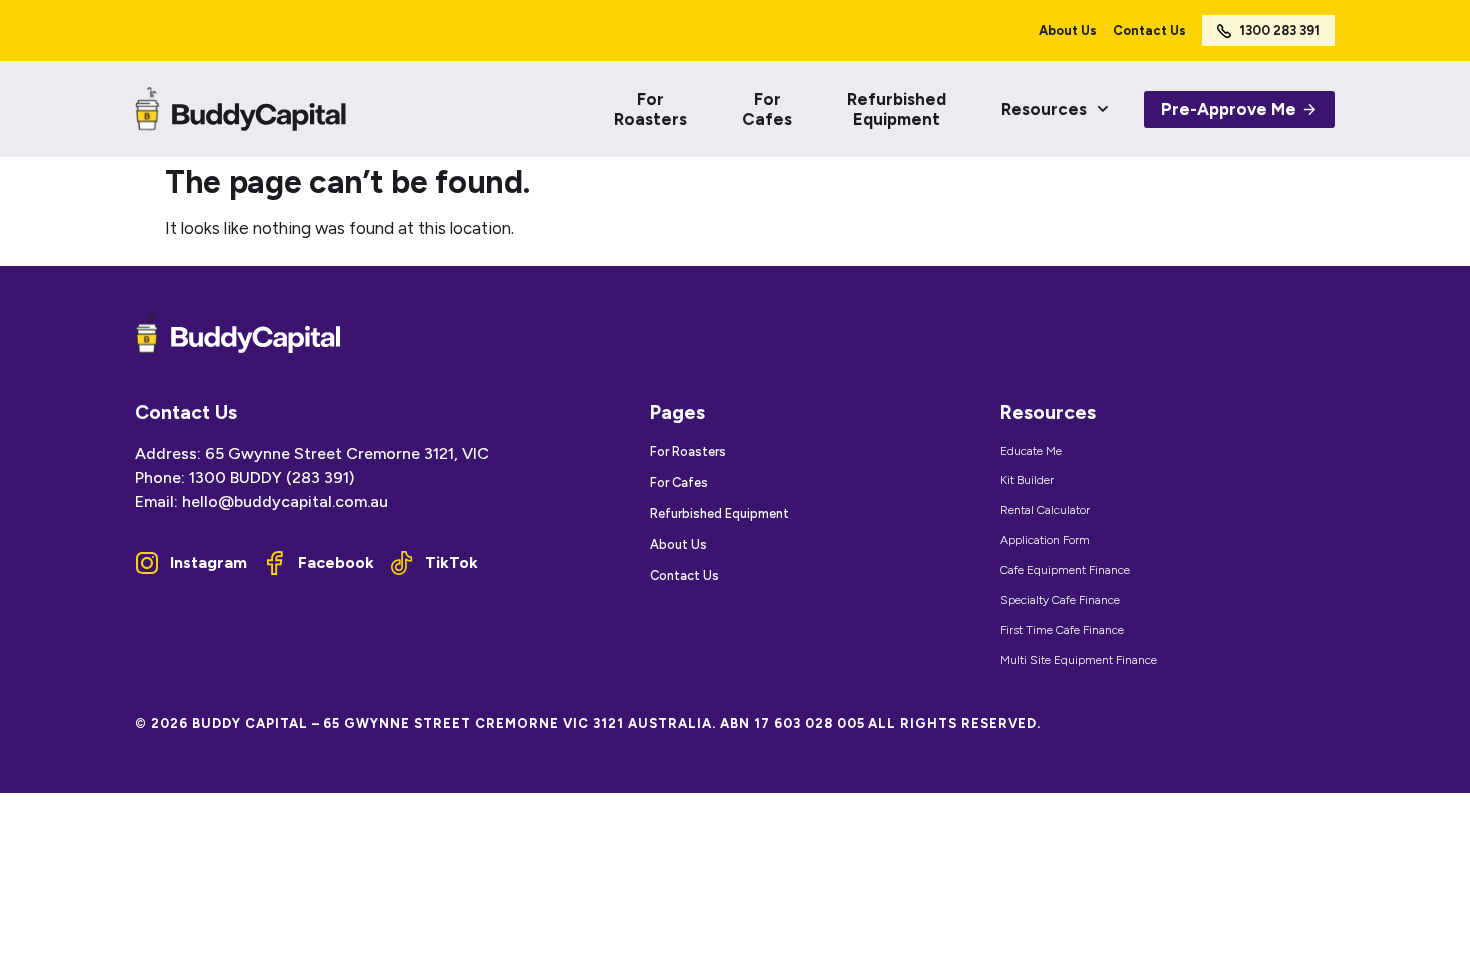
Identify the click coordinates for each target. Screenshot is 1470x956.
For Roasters (650, 109)
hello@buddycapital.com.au (285, 501)
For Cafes (767, 109)
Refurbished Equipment (896, 109)
